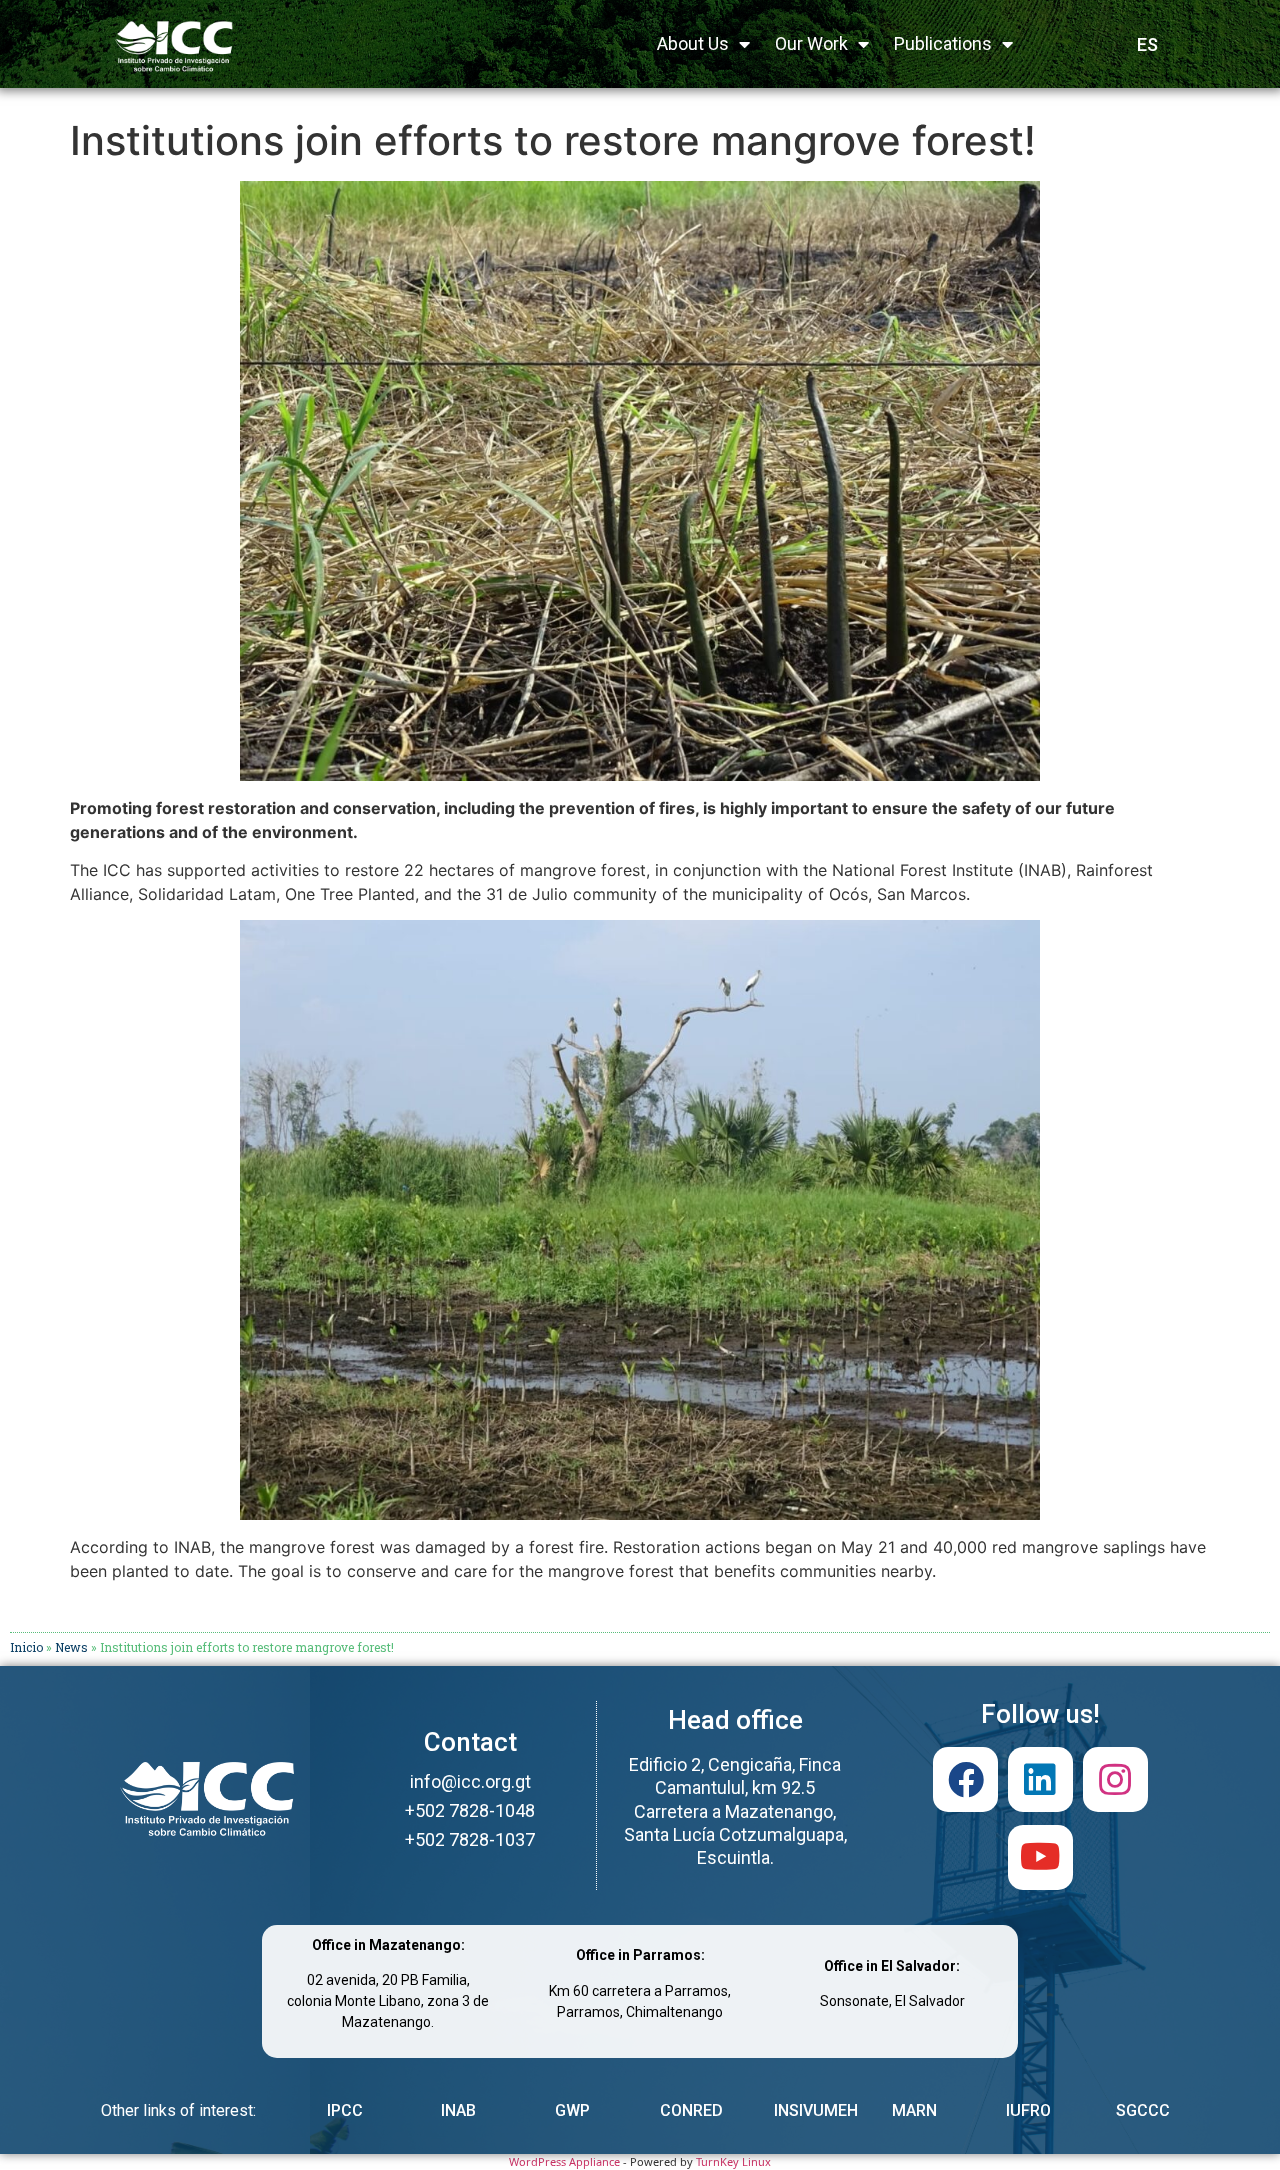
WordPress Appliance (564, 2161)
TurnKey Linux (733, 2161)
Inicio (26, 1647)
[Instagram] (1115, 1779)
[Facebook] (965, 1779)
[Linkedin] (1040, 1779)
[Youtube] (1040, 1857)
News (71, 1647)
